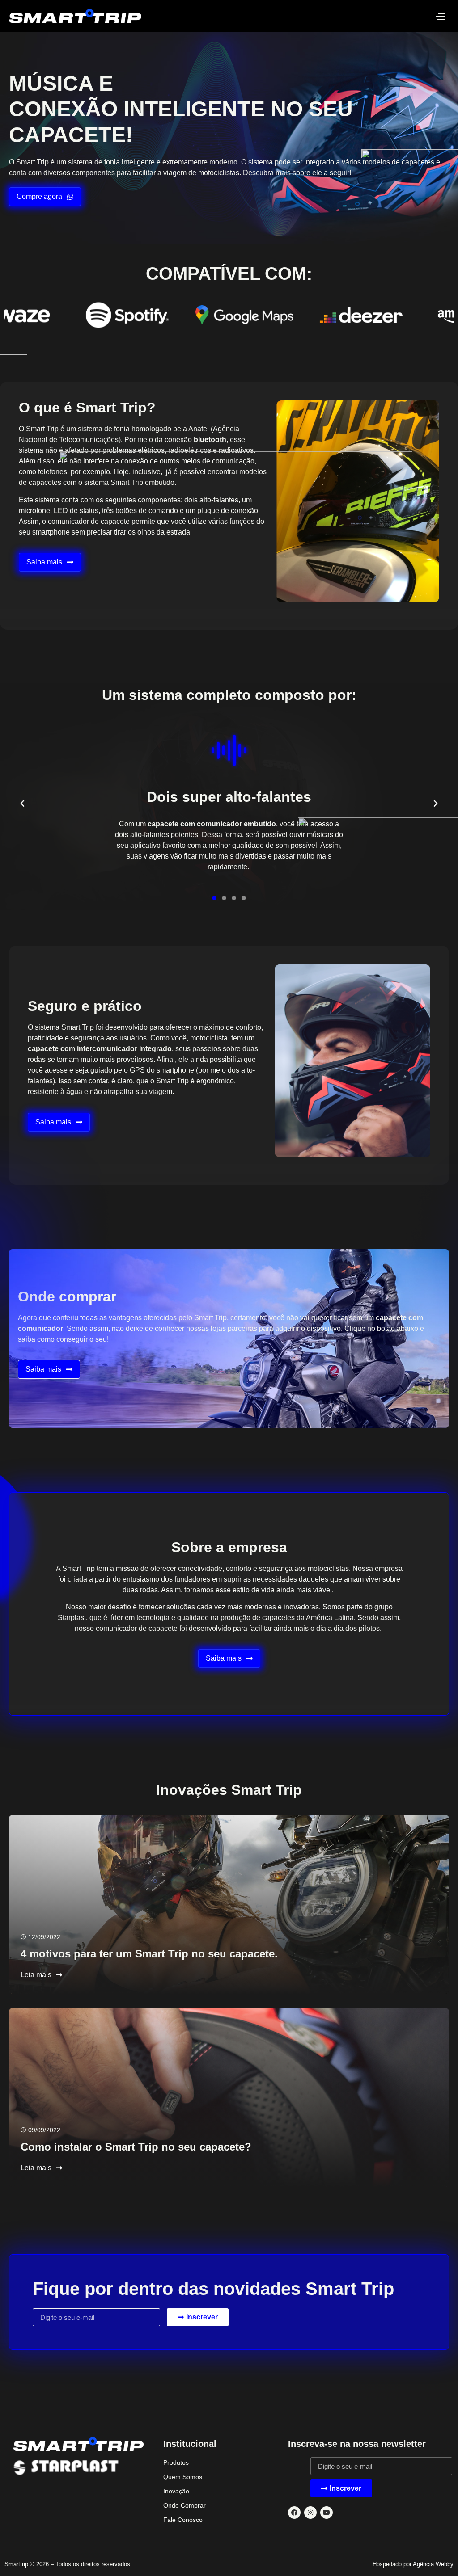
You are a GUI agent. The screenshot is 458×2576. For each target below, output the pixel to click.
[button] (22, 804)
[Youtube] (327, 2513)
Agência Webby (433, 2564)
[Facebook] (294, 2513)
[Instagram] (310, 2513)
